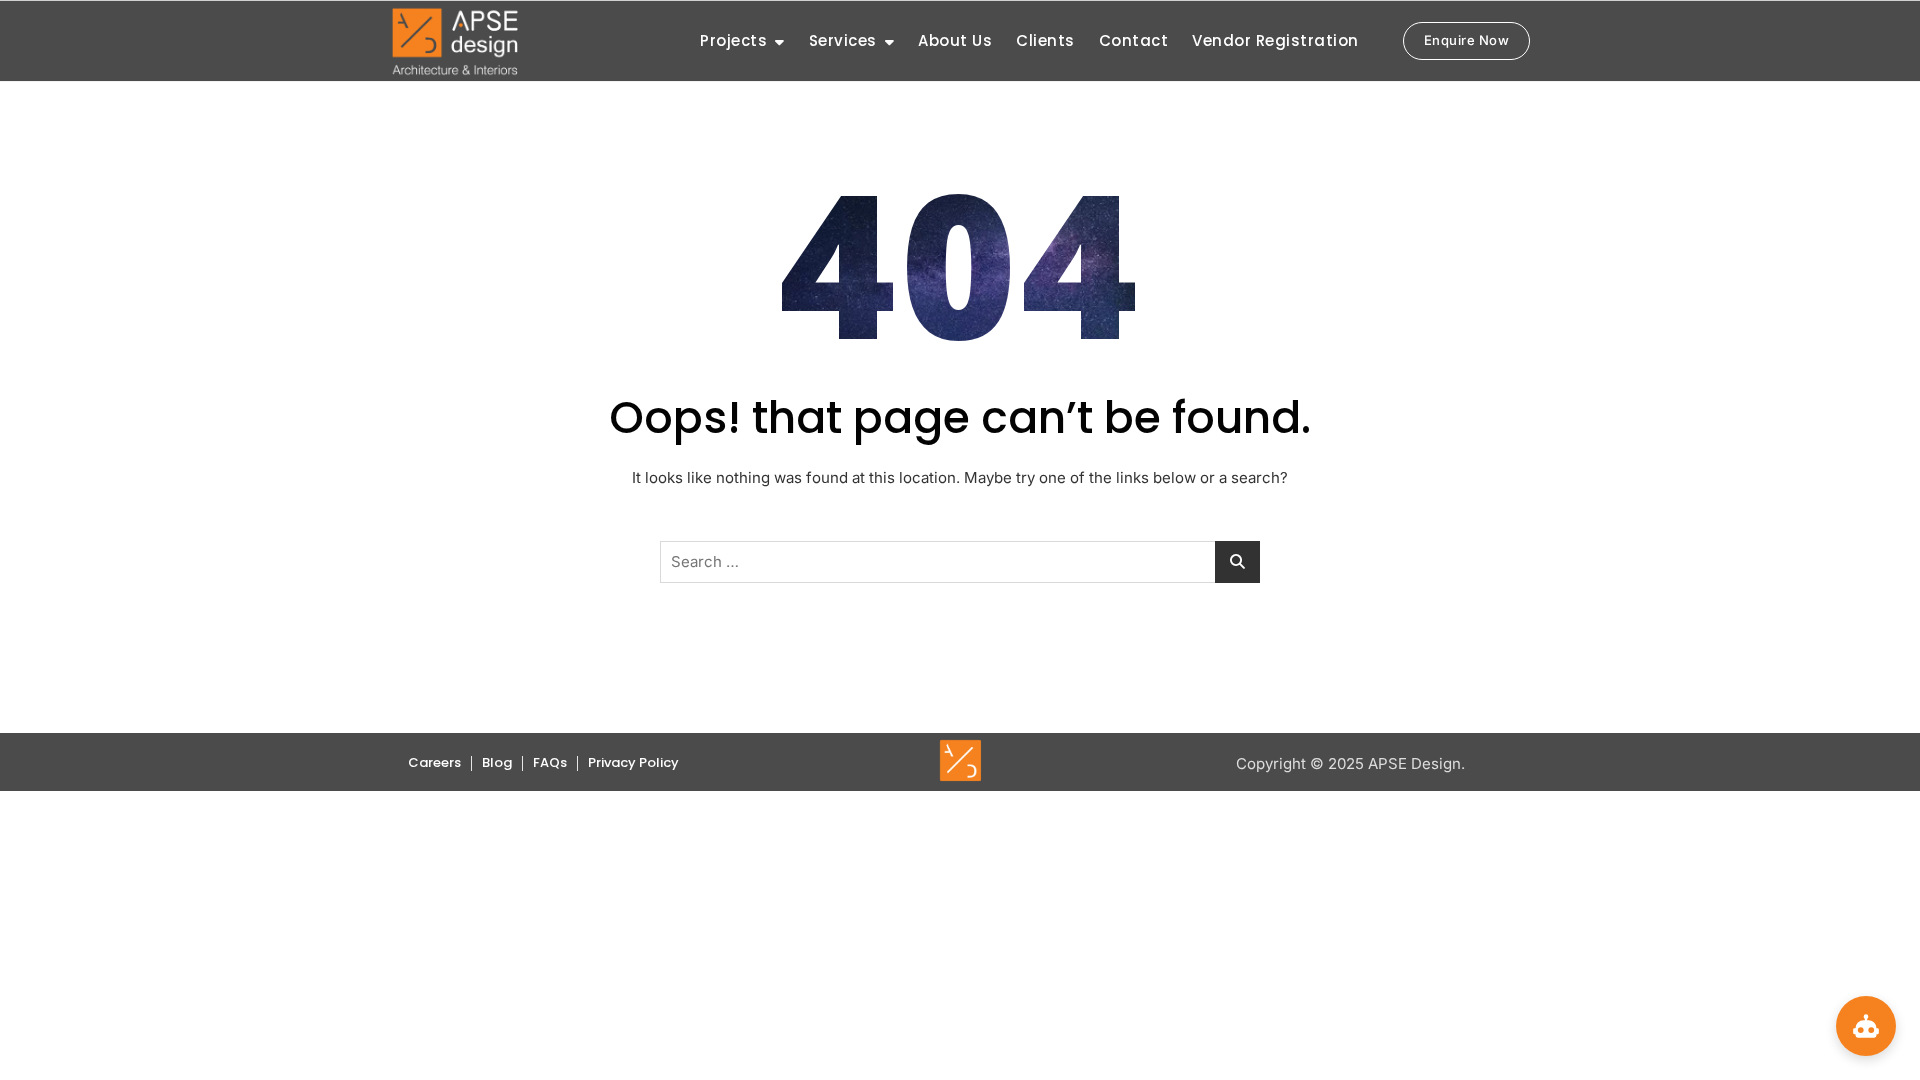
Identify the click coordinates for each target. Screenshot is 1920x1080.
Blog (497, 762)
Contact (1134, 40)
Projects (733, 40)
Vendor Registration (1275, 40)
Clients (1045, 40)
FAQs (550, 762)
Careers (434, 762)
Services (843, 40)
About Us (955, 40)
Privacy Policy (633, 762)
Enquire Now (1467, 40)
